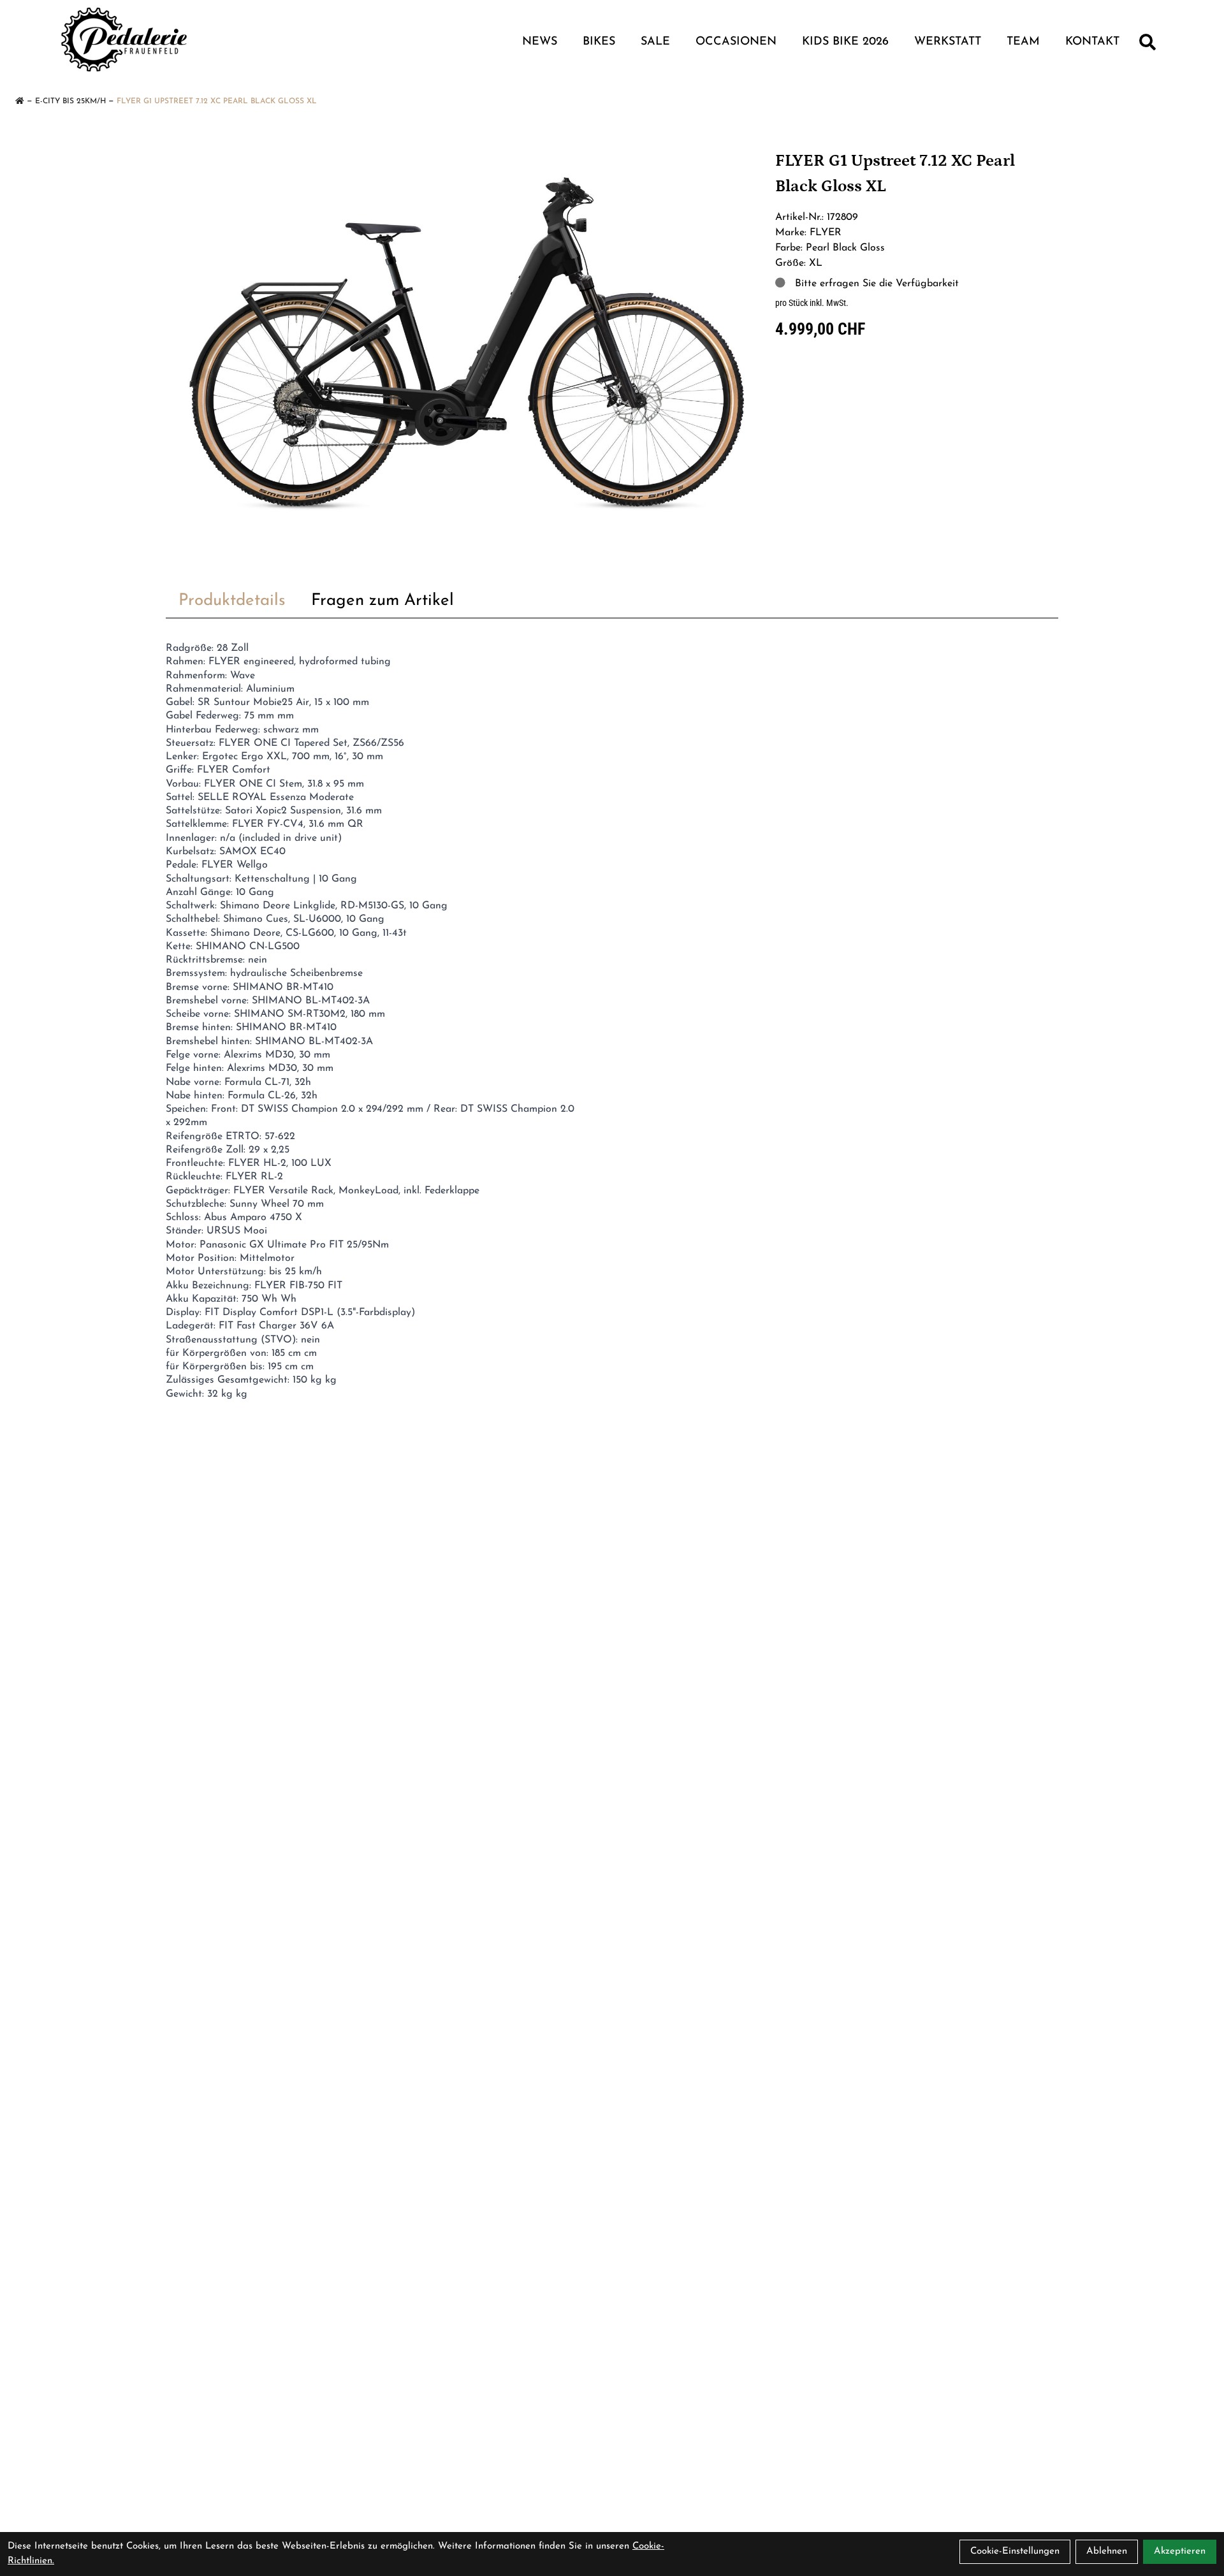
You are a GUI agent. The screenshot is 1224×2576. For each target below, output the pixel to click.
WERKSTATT (948, 42)
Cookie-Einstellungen (1015, 2551)
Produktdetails (232, 601)
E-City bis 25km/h (70, 101)
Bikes (599, 42)
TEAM (1023, 42)
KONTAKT (1092, 42)
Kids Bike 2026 (845, 42)
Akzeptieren (1180, 2551)
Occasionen (736, 42)
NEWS (540, 42)
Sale (655, 42)
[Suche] (1147, 42)
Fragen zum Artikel (382, 601)
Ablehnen (1107, 2551)
